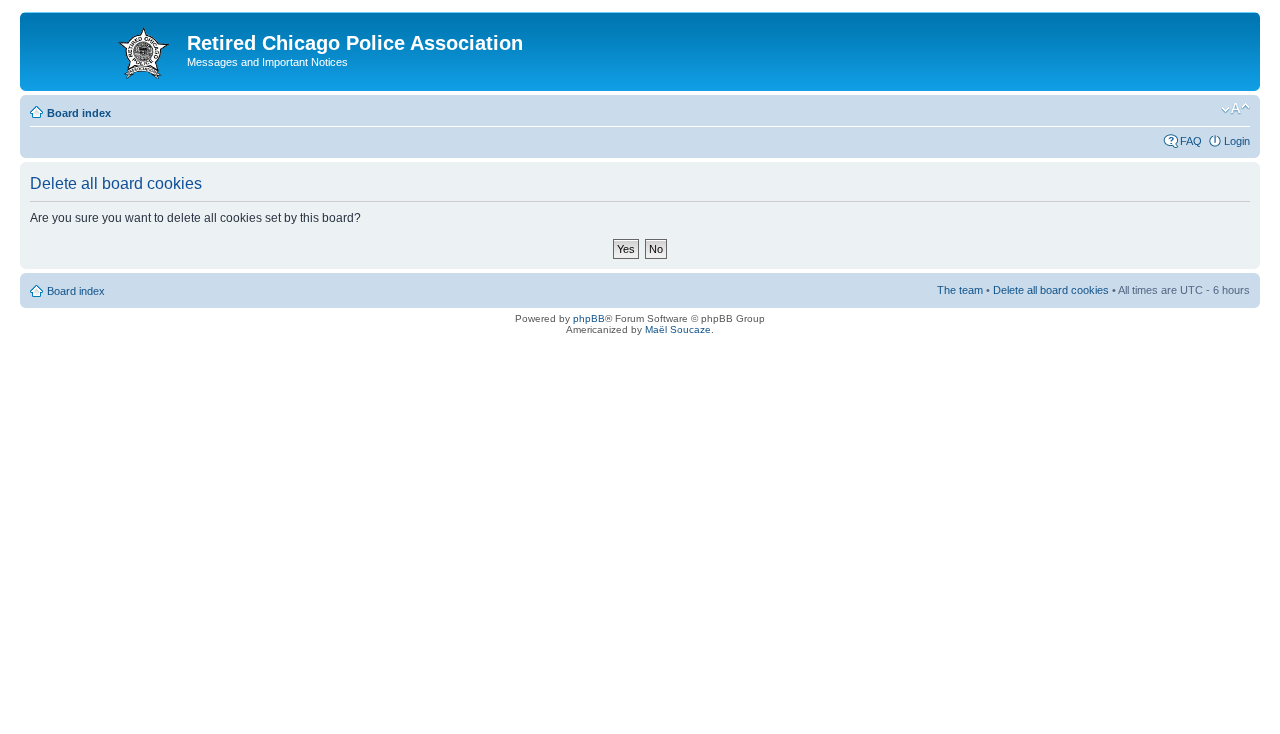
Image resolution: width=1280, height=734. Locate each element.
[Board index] (106, 49)
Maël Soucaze (678, 329)
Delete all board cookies (1051, 290)
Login (1237, 141)
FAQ (1191, 141)
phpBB (589, 318)
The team (960, 290)
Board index (79, 113)
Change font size (1235, 109)
